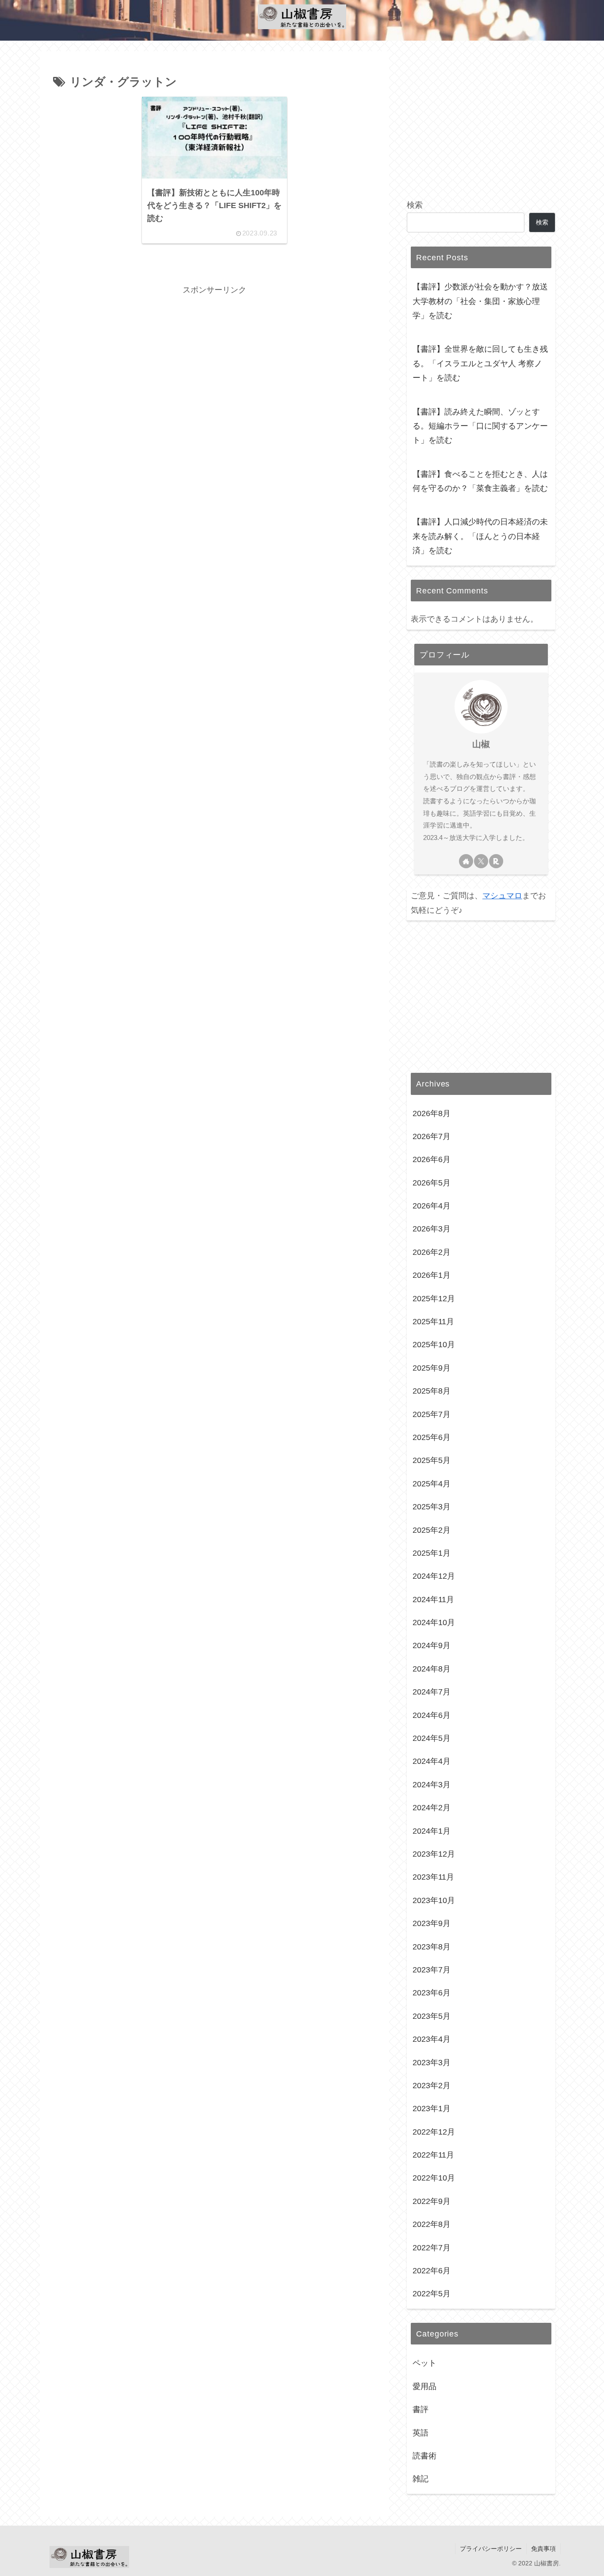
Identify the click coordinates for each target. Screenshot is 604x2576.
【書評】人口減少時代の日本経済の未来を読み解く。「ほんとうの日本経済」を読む (480, 536)
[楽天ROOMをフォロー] (496, 861)
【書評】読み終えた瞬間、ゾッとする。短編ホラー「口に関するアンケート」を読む (480, 426)
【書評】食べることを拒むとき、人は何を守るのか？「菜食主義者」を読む (480, 481)
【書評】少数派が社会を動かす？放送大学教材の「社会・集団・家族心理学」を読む (480, 301)
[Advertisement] (214, 359)
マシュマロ (502, 896)
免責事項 (543, 2549)
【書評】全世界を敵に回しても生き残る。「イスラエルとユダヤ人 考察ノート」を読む (480, 363)
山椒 (481, 744)
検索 (415, 205)
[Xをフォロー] (481, 861)
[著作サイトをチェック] (466, 861)
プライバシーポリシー (491, 2549)
